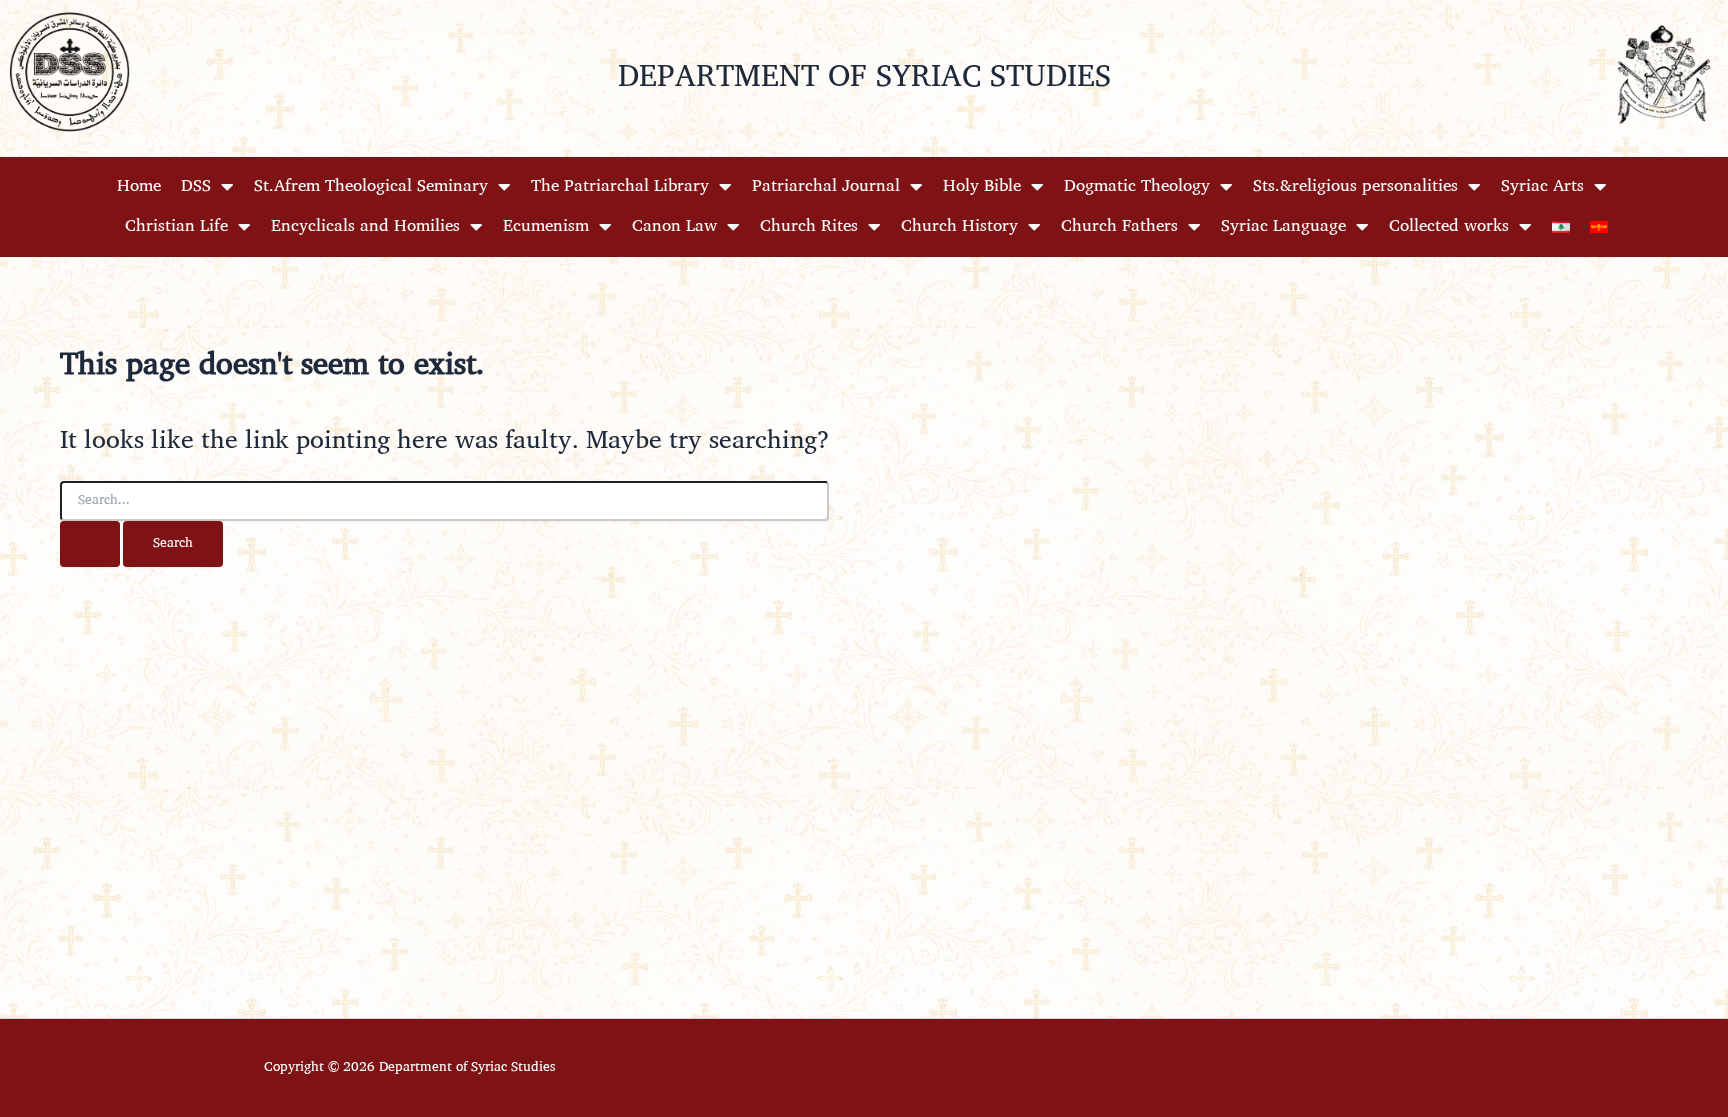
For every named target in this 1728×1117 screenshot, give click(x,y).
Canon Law (674, 226)
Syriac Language (1283, 226)
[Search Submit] (90, 544)
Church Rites (809, 226)
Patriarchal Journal (826, 186)
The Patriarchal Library (620, 186)
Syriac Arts (1542, 186)
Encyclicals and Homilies (365, 226)
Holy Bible (982, 186)
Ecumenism (546, 226)
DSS (196, 186)
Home (139, 186)
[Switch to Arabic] (1561, 227)
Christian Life (176, 226)
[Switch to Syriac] (1599, 227)
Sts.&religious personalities (1355, 186)
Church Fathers (1119, 226)
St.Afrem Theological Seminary (371, 186)
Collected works (1449, 226)
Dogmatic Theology (1137, 186)
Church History (959, 226)
